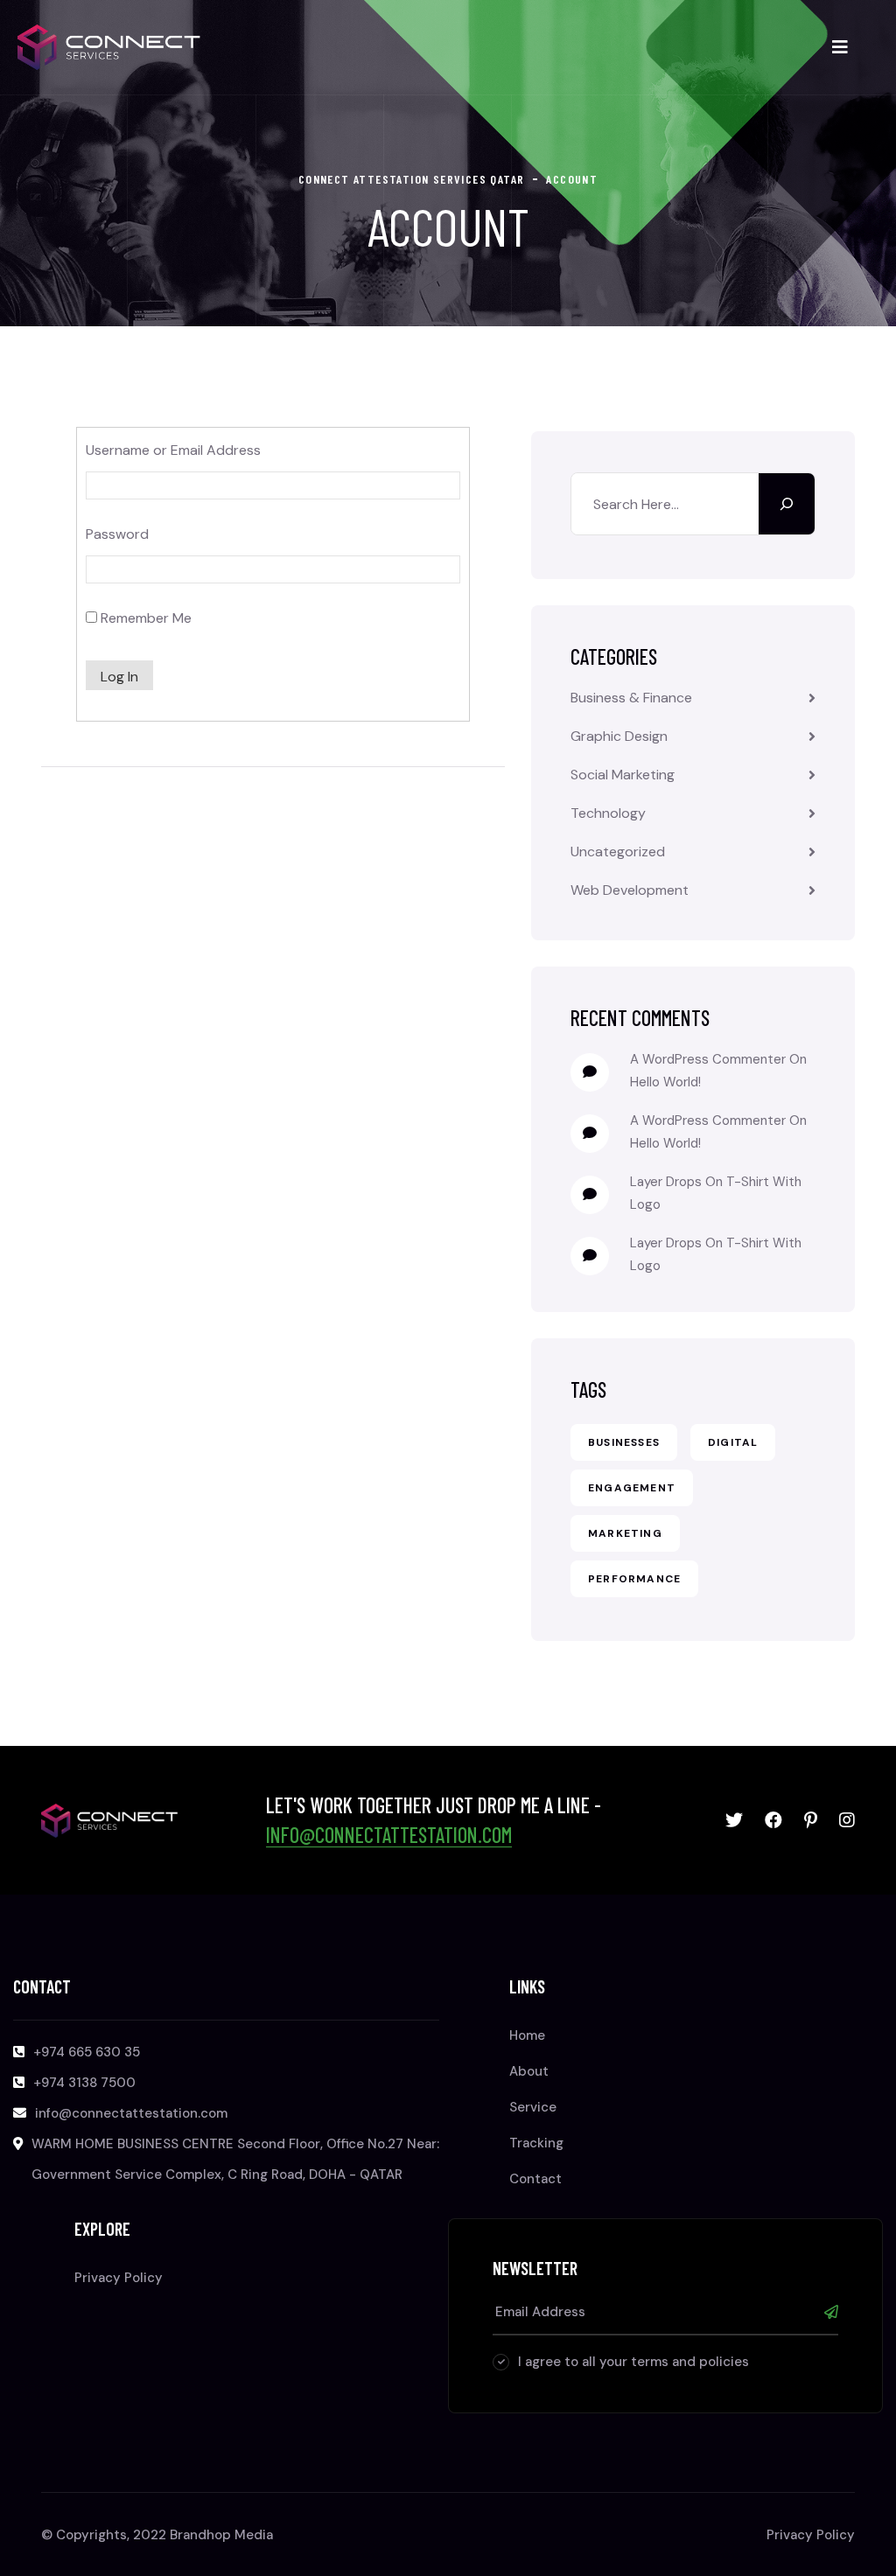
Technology (608, 813)
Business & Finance (631, 698)
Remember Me (144, 618)
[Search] (787, 504)
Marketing (625, 1533)
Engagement (632, 1488)
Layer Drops (666, 1182)
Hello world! (665, 1082)
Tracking (536, 2143)
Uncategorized (618, 852)
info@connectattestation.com (389, 1835)
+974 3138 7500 (84, 2083)
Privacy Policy (119, 2278)
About (529, 2071)
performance (634, 1579)
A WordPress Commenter (708, 1120)
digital (733, 1442)
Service (533, 2107)
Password (117, 534)
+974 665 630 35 (87, 2052)
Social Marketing (623, 775)
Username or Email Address (173, 450)
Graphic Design (619, 736)
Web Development (630, 890)
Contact (535, 2179)
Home (527, 2035)
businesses (624, 1442)
